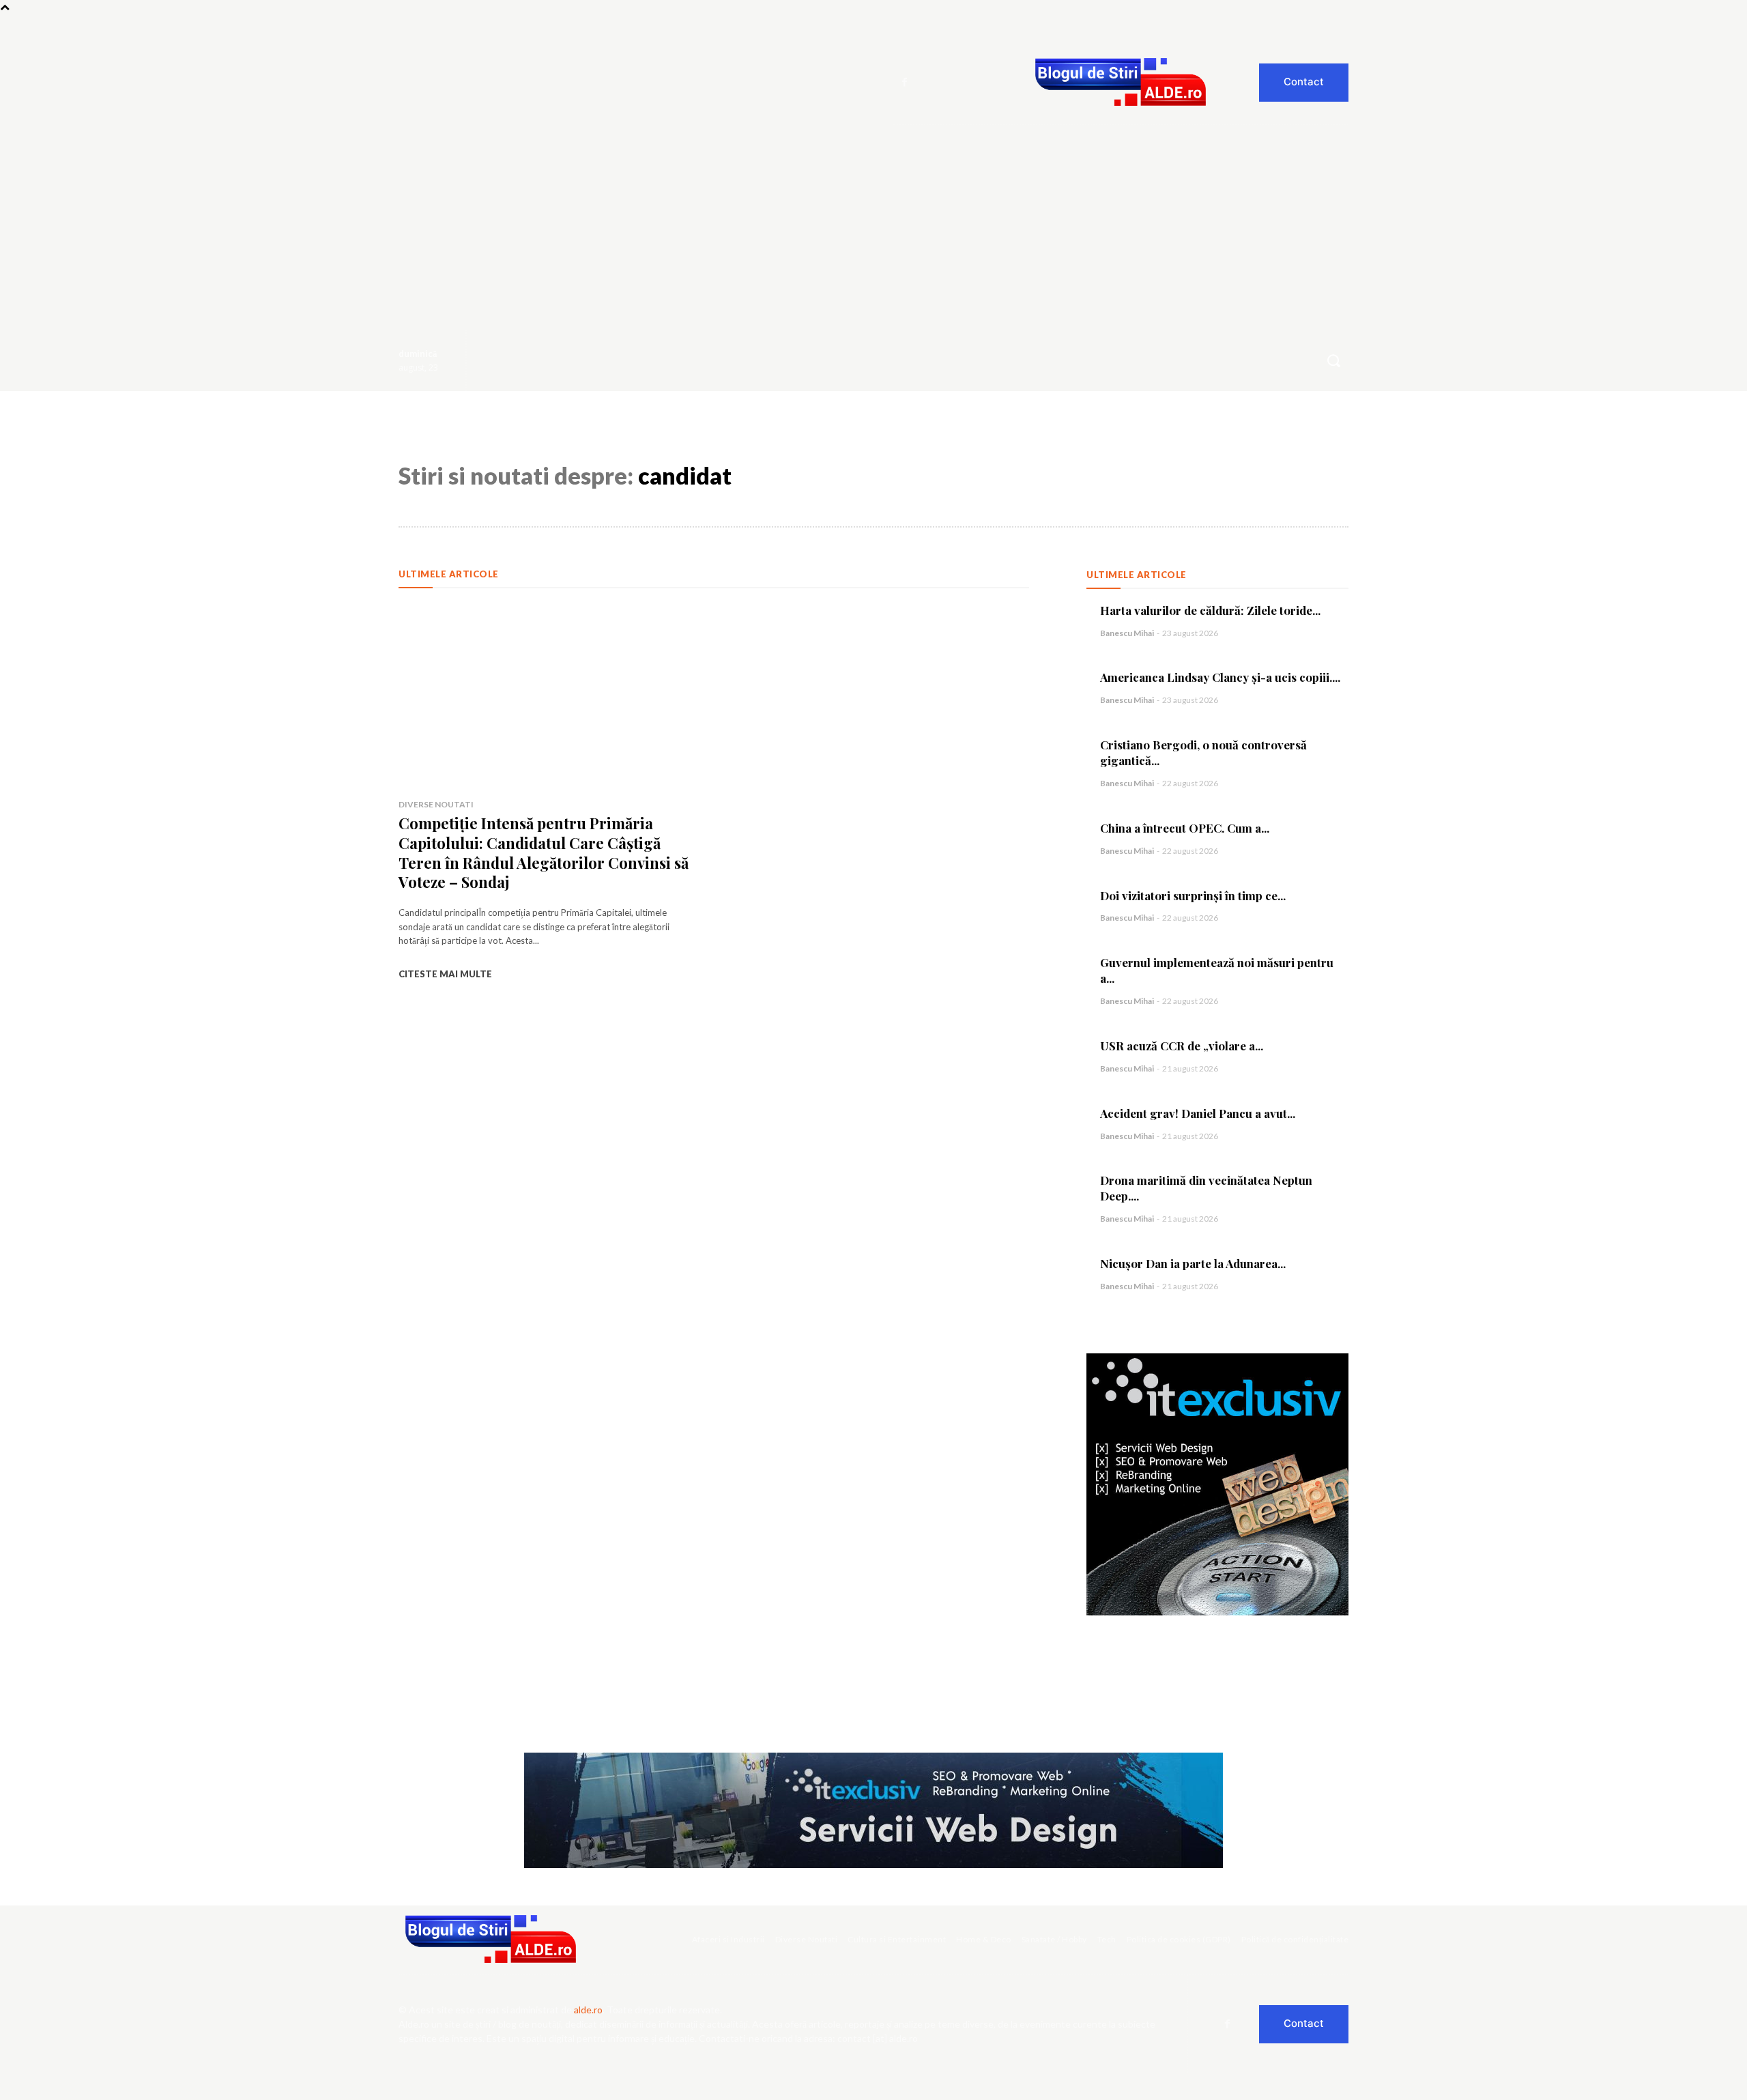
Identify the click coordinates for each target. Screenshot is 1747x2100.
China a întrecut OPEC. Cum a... (1185, 828)
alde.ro (588, 2010)
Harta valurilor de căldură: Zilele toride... (1210, 610)
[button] (1333, 360)
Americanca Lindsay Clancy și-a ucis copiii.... (1220, 677)
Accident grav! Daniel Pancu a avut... (1198, 1113)
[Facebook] (905, 83)
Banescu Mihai (1127, 633)
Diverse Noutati (436, 804)
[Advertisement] (873, 227)
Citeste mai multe (445, 974)
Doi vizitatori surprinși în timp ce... (1193, 895)
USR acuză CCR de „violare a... (1182, 1046)
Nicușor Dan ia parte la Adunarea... (1193, 1263)
